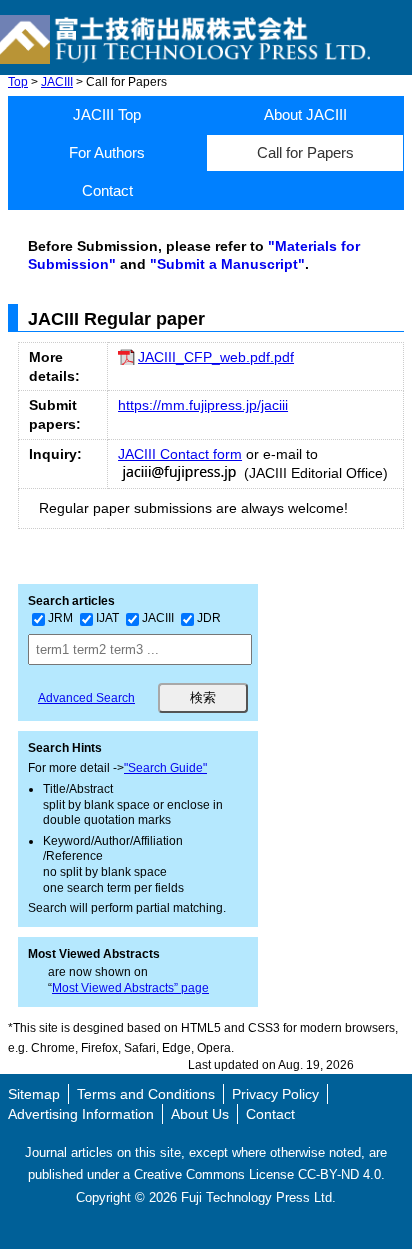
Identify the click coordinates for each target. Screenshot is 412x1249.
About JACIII (305, 114)
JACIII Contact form (180, 454)
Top (18, 82)
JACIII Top (107, 114)
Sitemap (34, 1094)
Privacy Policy (275, 1094)
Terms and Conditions (146, 1094)
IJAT (107, 618)
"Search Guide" (165, 768)
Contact (107, 190)
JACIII (57, 82)
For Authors (107, 152)
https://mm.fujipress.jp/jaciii (203, 405)
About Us (200, 1114)
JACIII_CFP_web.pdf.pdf (216, 357)
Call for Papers (305, 152)
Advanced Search (86, 698)
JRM (60, 618)
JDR (209, 618)
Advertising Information (81, 1114)
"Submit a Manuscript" (227, 264)
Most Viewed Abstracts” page (130, 988)
